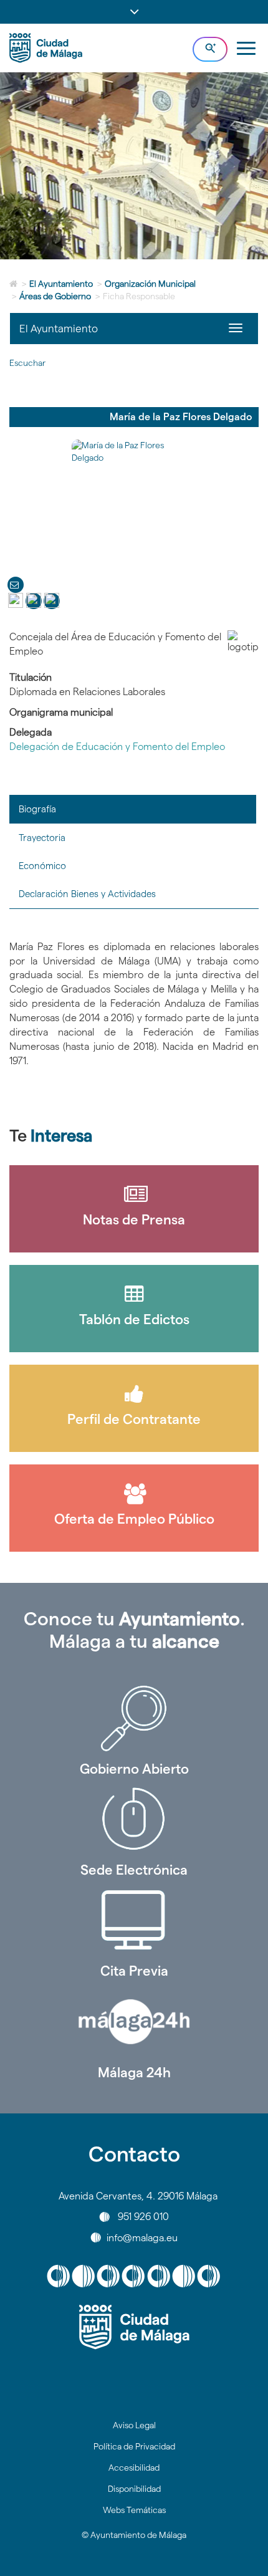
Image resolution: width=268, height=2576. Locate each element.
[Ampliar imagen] (134, 502)
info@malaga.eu (142, 2237)
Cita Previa (134, 1971)
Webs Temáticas (134, 2510)
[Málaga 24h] (134, 2022)
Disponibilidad (134, 2489)
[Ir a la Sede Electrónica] (134, 1819)
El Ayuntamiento (61, 284)
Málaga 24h (134, 2072)
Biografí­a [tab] (37, 809)
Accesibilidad (134, 2468)
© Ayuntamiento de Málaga (134, 2535)
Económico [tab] (42, 866)
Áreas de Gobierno (55, 296)
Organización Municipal (150, 284)
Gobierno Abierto (134, 1769)
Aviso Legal (134, 2425)
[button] (134, 12)
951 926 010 (143, 2217)
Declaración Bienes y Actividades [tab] (87, 894)
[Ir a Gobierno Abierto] (134, 1718)
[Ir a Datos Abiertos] (134, 1920)
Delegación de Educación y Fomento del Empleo (117, 747)
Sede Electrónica (134, 1870)
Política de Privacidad (134, 2446)
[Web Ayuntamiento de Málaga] (134, 2327)
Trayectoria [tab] (42, 838)
